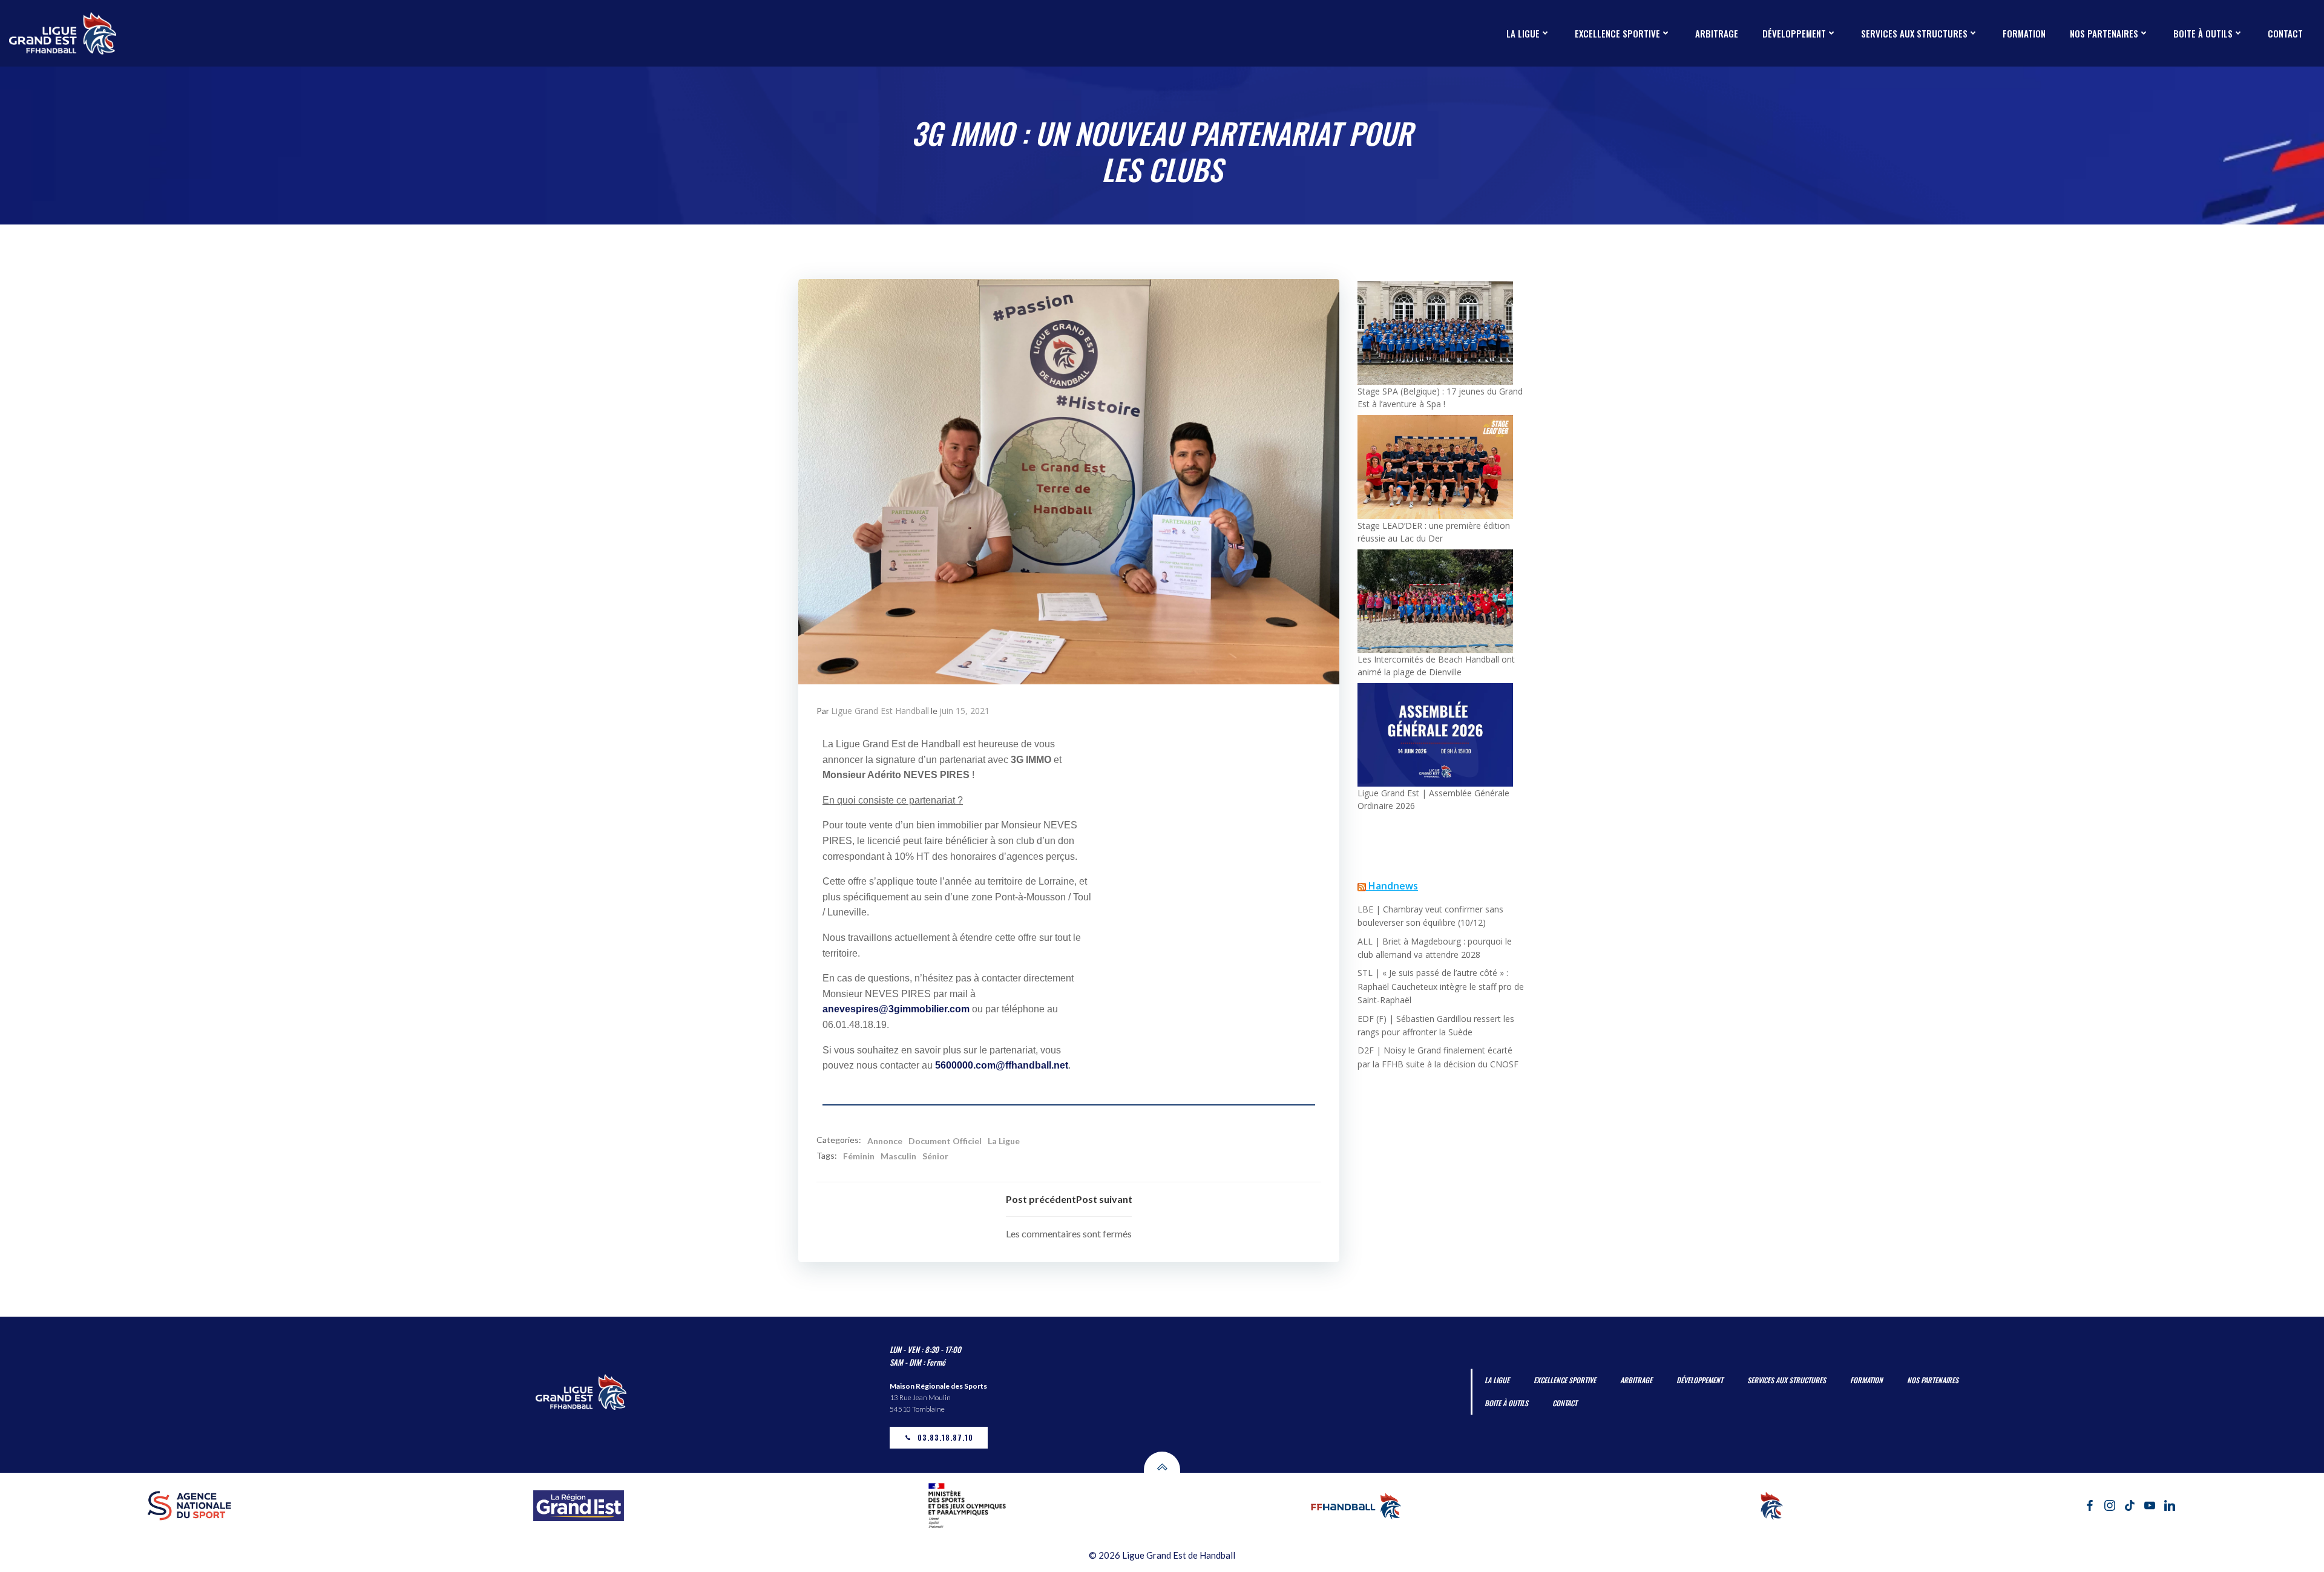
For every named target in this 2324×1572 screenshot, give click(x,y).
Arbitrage (1717, 33)
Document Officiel (945, 1141)
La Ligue (1004, 1141)
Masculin (898, 1156)
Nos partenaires (2104, 33)
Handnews (1393, 886)
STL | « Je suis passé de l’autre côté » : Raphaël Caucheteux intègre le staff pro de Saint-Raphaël (1441, 986)
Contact (2285, 33)
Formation (2024, 33)
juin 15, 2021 (964, 711)
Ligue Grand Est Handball (880, 711)
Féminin (859, 1156)
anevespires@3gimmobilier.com (896, 1009)
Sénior (935, 1156)
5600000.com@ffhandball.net (1002, 1065)
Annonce (885, 1141)
